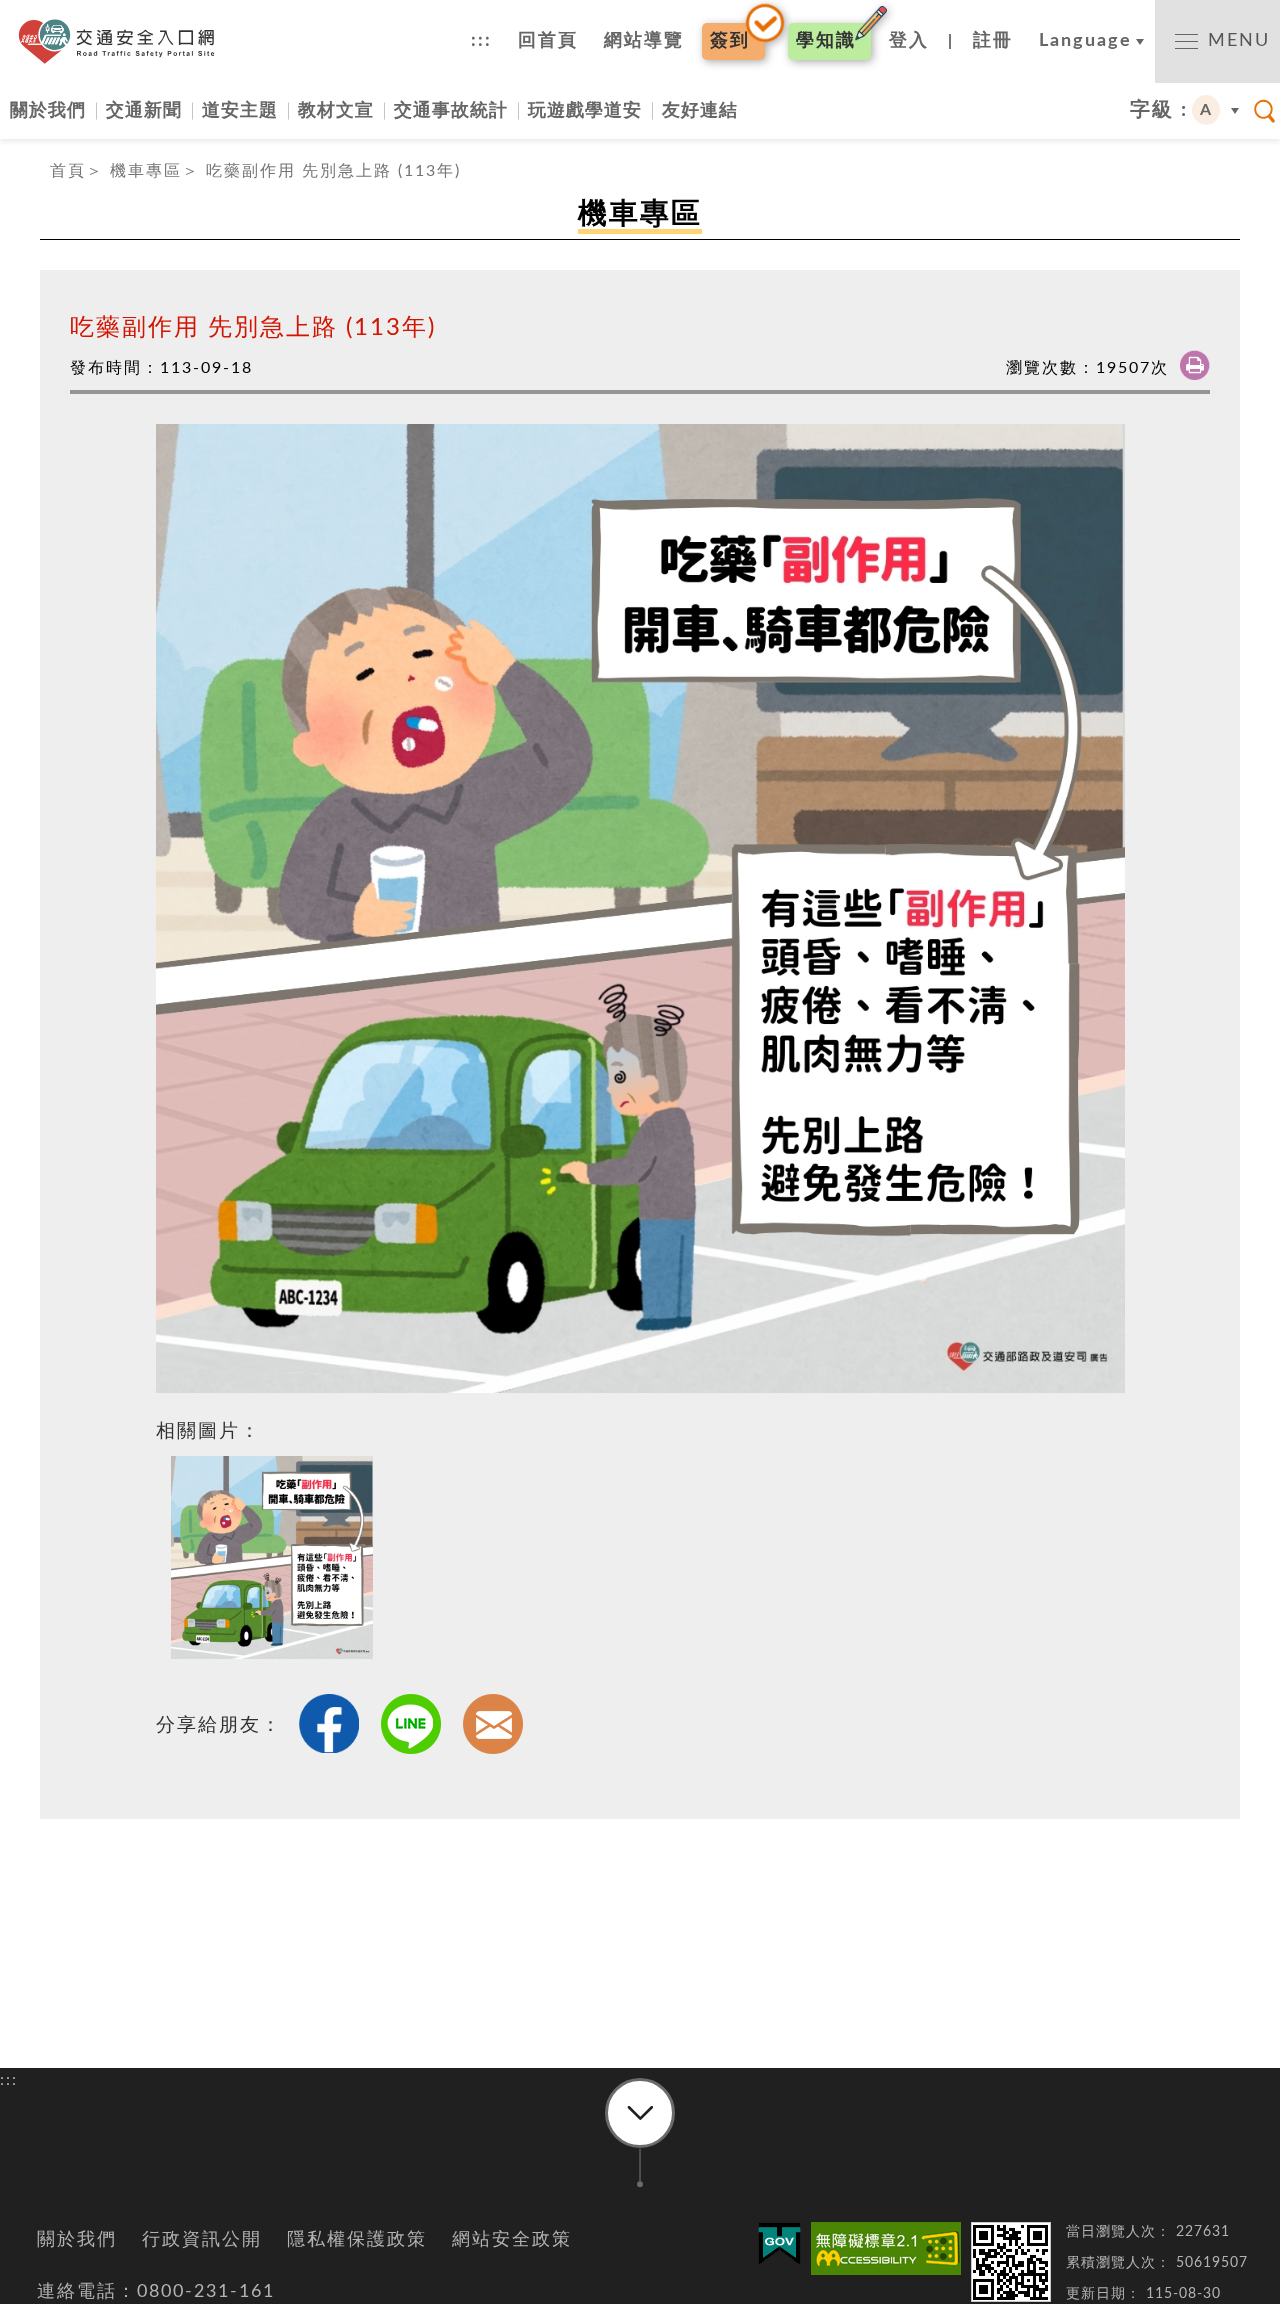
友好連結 (700, 110)
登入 (909, 41)
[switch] (1217, 41)
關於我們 (48, 110)
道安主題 (240, 110)
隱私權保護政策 (357, 2240)
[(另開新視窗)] (886, 2248)
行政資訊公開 (202, 2240)
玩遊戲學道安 (585, 110)
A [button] (1206, 110)
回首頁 (548, 41)
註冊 (993, 41)
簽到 (730, 41)
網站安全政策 (512, 2240)
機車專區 (146, 171)
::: (481, 41)
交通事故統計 (451, 110)
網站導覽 (644, 41)
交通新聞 (144, 110)
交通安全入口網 (122, 41)
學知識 (826, 41)
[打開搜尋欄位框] (1265, 111)
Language (1085, 41)
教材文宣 (336, 110)
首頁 (68, 171)
